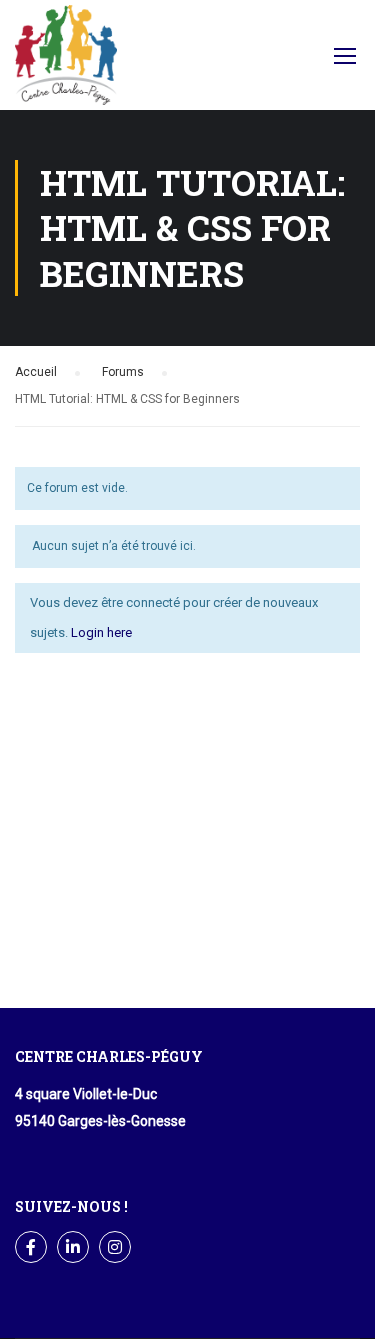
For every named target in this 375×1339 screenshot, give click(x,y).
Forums (123, 372)
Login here (101, 632)
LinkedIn (73, 1247)
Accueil (36, 372)
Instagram (115, 1247)
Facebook (281, 60)
